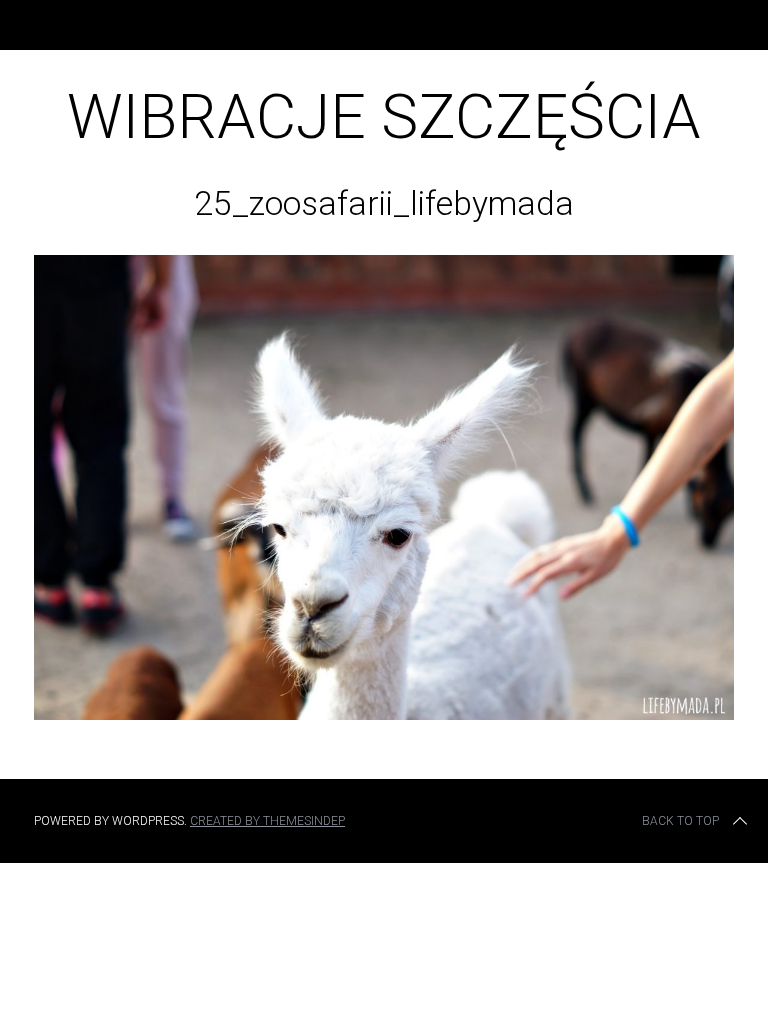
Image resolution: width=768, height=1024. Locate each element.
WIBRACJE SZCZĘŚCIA (384, 116)
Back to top (680, 821)
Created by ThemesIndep (267, 821)
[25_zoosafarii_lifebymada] (384, 713)
